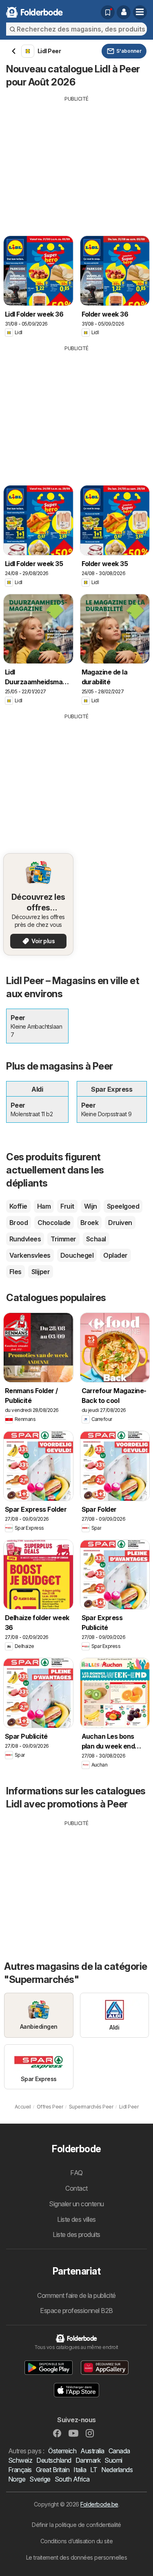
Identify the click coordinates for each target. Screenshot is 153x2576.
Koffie (18, 1206)
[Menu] (140, 12)
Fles (16, 1272)
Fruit (67, 1206)
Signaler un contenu (76, 2204)
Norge (17, 2479)
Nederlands (117, 2470)
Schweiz (20, 2460)
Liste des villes (76, 2219)
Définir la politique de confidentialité (76, 2525)
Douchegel (77, 1255)
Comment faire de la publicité (76, 2295)
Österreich (62, 2451)
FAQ (76, 2173)
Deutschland (54, 2460)
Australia (92, 2451)
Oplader (115, 1255)
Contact (76, 2188)
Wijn (91, 1206)
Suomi (113, 2460)
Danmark (88, 2460)
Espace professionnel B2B (76, 2311)
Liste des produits (76, 2234)
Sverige (40, 2479)
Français (20, 2470)
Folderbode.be (99, 2504)
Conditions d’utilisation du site (77, 2541)
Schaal (96, 1239)
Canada (119, 2451)
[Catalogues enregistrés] (108, 12)
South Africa (72, 2479)
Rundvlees (25, 1239)
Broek (89, 1223)
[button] (124, 12)
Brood (19, 1223)
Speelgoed (123, 1206)
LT (94, 2470)
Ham (44, 1206)
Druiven (120, 1223)
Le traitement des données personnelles (77, 2557)
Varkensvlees (30, 1255)
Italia (80, 2470)
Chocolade (54, 1223)
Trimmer (63, 1239)
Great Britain (53, 2470)
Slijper (41, 1272)
